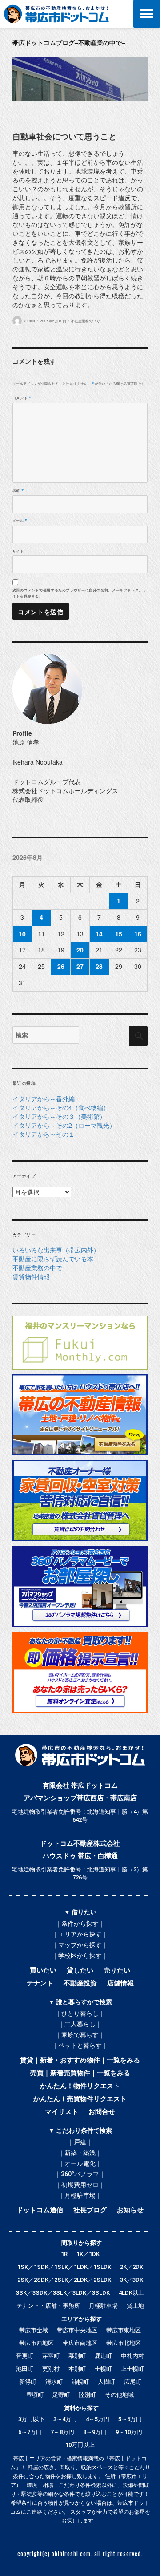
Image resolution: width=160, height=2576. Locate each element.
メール (20, 520)
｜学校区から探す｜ (80, 1956)
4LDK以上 (131, 2293)
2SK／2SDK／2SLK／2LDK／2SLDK (64, 2280)
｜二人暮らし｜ (80, 2024)
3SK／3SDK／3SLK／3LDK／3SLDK (63, 2293)
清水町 (54, 2382)
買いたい (43, 1970)
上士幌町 (132, 2369)
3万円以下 (31, 2419)
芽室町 (51, 2356)
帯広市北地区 (124, 2343)
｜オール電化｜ (80, 2163)
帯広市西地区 (36, 2343)
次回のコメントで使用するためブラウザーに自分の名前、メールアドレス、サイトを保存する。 (80, 593)
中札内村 (132, 2356)
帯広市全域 (34, 2330)
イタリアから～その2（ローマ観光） (64, 1125)
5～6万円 (130, 2419)
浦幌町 (80, 2382)
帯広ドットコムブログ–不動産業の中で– (69, 42)
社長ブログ (90, 2210)
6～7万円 (30, 2432)
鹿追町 (103, 2356)
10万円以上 (80, 2445)
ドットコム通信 (40, 2210)
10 (22, 934)
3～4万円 (65, 2419)
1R (64, 2254)
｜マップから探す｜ (80, 1945)
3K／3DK (132, 2280)
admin (30, 321)
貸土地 (135, 2306)
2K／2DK (132, 2267)
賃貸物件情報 (31, 1276)
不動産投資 (80, 1983)
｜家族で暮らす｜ (80, 2035)
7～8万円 (62, 2432)
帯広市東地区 (124, 2330)
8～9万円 (95, 2432)
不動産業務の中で (85, 321)
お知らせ (130, 2210)
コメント (22, 398)
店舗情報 (120, 1983)
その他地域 (119, 2395)
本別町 (77, 2369)
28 (99, 966)
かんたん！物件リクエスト (80, 2086)
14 (99, 934)
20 (80, 950)
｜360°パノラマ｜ (80, 2174)
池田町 (25, 2369)
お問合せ (102, 2112)
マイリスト (62, 2112)
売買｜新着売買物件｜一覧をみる (80, 2073)
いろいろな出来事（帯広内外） (56, 1250)
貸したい (80, 1970)
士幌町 (103, 2369)
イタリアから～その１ (44, 1134)
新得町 (28, 2382)
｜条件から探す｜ (80, 1924)
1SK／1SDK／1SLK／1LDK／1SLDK (64, 2267)
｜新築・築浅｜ (80, 2153)
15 (119, 934)
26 (61, 966)
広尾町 (133, 2382)
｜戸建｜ (80, 2142)
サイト (18, 551)
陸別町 (87, 2395)
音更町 (25, 2356)
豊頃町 (35, 2395)
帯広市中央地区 (77, 2330)
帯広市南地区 (80, 2343)
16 (138, 934)
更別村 (51, 2369)
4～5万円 (98, 2419)
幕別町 (77, 2356)
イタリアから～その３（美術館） (59, 1116)
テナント (40, 1983)
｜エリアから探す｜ (80, 1934)
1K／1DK (88, 2254)
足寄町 (61, 2395)
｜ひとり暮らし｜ (80, 2013)
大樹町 (106, 2382)
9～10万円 (129, 2432)
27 (80, 966)
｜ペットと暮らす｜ (80, 2045)
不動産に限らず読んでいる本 (53, 1259)
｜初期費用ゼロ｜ (80, 2185)
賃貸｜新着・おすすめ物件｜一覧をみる (80, 2060)
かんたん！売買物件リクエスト (80, 2099)
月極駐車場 (103, 2306)
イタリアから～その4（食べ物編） (61, 1107)
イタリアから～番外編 (44, 1098)
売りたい (117, 1970)
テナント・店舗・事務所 (48, 2306)
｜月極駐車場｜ (80, 2195)
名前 (18, 490)
